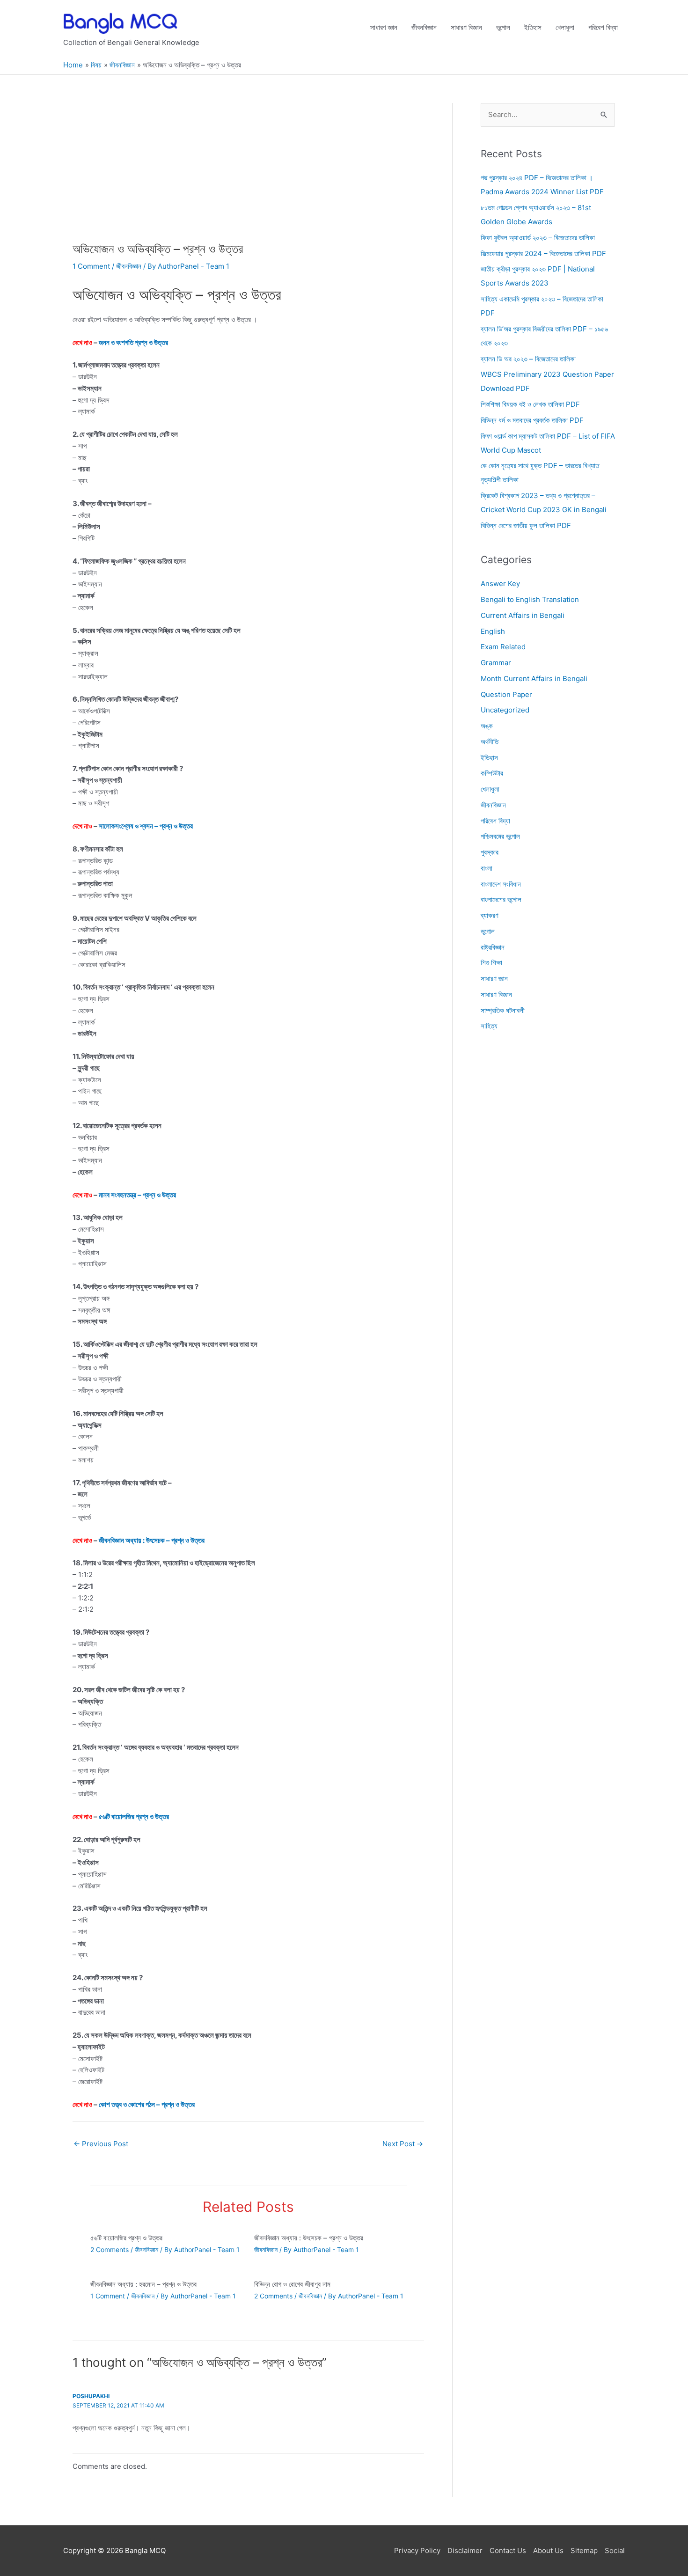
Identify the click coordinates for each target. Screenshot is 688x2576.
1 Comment (91, 266)
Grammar (496, 663)
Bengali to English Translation (530, 599)
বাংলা (487, 868)
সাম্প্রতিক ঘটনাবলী (503, 1010)
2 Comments (110, 2249)
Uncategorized (505, 710)
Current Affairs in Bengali (523, 615)
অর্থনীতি (490, 742)
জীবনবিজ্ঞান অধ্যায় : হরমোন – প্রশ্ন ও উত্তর (143, 2284)
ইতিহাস (533, 27)
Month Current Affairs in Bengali (534, 679)
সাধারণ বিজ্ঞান (466, 27)
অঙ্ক (487, 726)
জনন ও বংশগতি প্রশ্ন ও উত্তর (133, 342)
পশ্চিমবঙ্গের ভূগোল (500, 837)
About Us (548, 2550)
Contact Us (508, 2550)
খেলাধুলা (565, 27)
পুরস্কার (490, 852)
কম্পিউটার (492, 774)
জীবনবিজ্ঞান (424, 27)
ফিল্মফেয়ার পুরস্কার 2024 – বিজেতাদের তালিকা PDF (543, 253)
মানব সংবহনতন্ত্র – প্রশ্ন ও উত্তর (137, 1195)
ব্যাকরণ (490, 915)
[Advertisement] (248, 172)
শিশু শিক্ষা (491, 963)
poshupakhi (91, 2396)
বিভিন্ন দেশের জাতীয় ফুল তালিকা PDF (526, 525)
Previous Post (101, 2144)
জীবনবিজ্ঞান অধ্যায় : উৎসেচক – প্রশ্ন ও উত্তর (152, 1540)
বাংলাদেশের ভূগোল (501, 900)
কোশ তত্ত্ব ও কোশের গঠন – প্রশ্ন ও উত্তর (147, 2104)
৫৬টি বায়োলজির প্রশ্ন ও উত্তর (134, 1816)
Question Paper (506, 694)
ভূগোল (503, 27)
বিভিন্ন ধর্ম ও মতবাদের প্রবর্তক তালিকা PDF (532, 420)
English (493, 631)
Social (615, 2550)
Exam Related (503, 647)
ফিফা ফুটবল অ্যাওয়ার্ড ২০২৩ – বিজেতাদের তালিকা (538, 238)
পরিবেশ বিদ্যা (603, 27)
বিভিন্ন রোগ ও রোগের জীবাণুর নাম (292, 2284)
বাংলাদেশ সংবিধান (501, 884)
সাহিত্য (489, 1026)
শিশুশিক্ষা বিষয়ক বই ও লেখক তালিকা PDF (530, 404)
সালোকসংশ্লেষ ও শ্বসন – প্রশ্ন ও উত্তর (146, 826)
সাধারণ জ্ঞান (384, 27)
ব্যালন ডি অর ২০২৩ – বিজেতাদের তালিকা (528, 359)
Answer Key (500, 584)
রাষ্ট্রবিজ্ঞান (493, 947)
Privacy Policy (417, 2550)
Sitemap (584, 2550)
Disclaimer (465, 2550)
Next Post (403, 2144)
